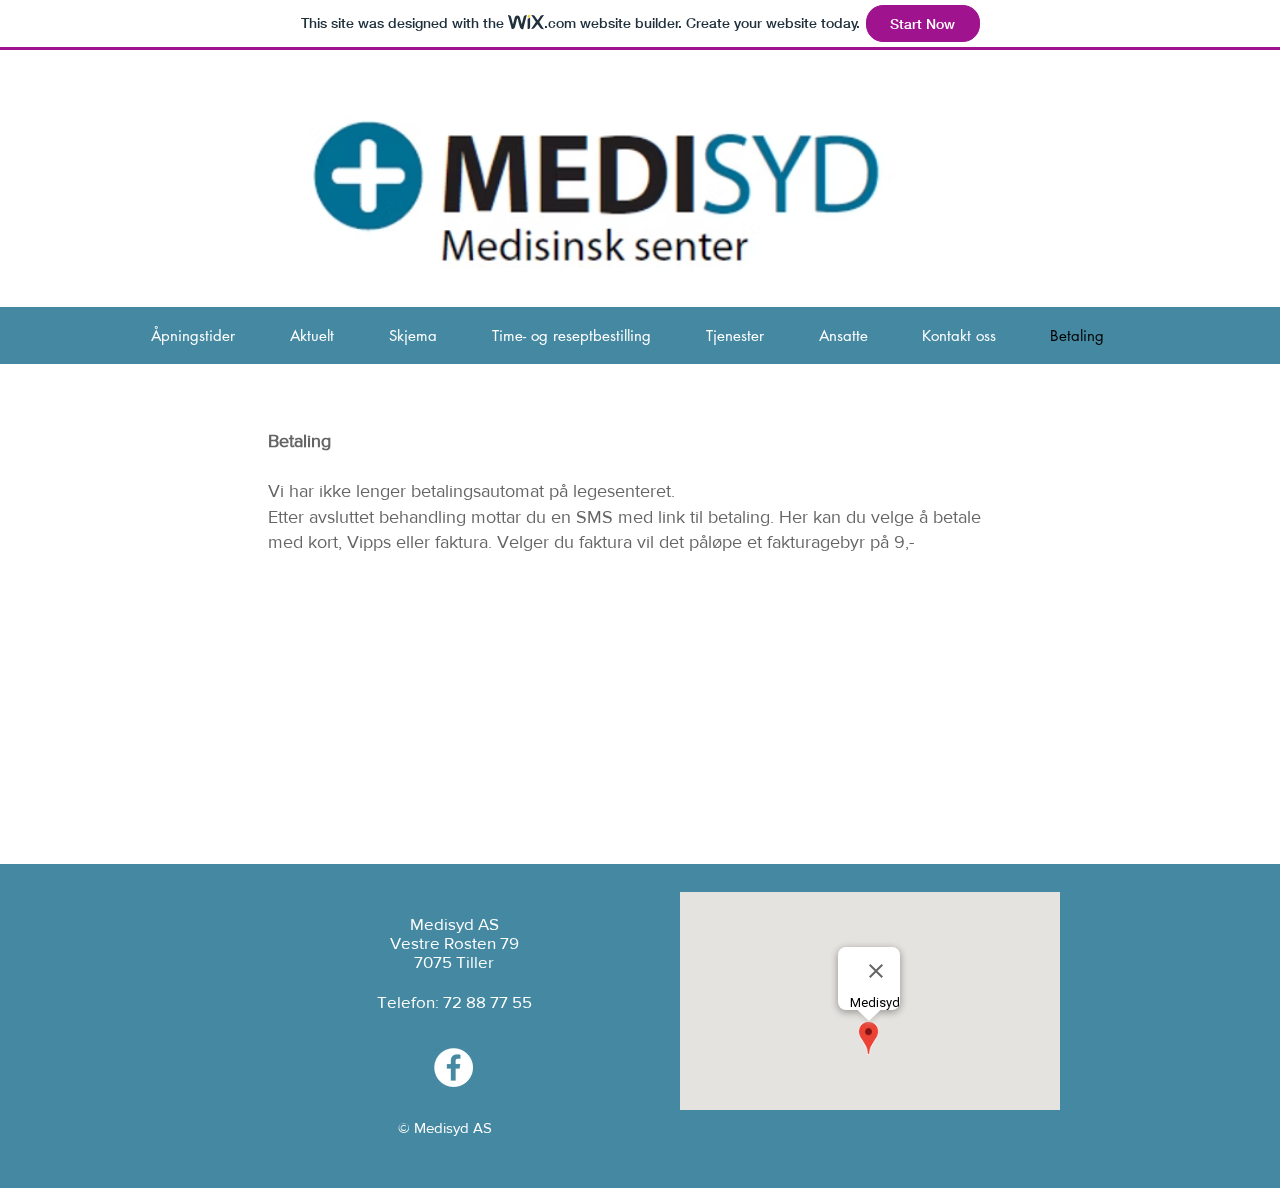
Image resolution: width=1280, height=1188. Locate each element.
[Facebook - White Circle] (453, 1067)
